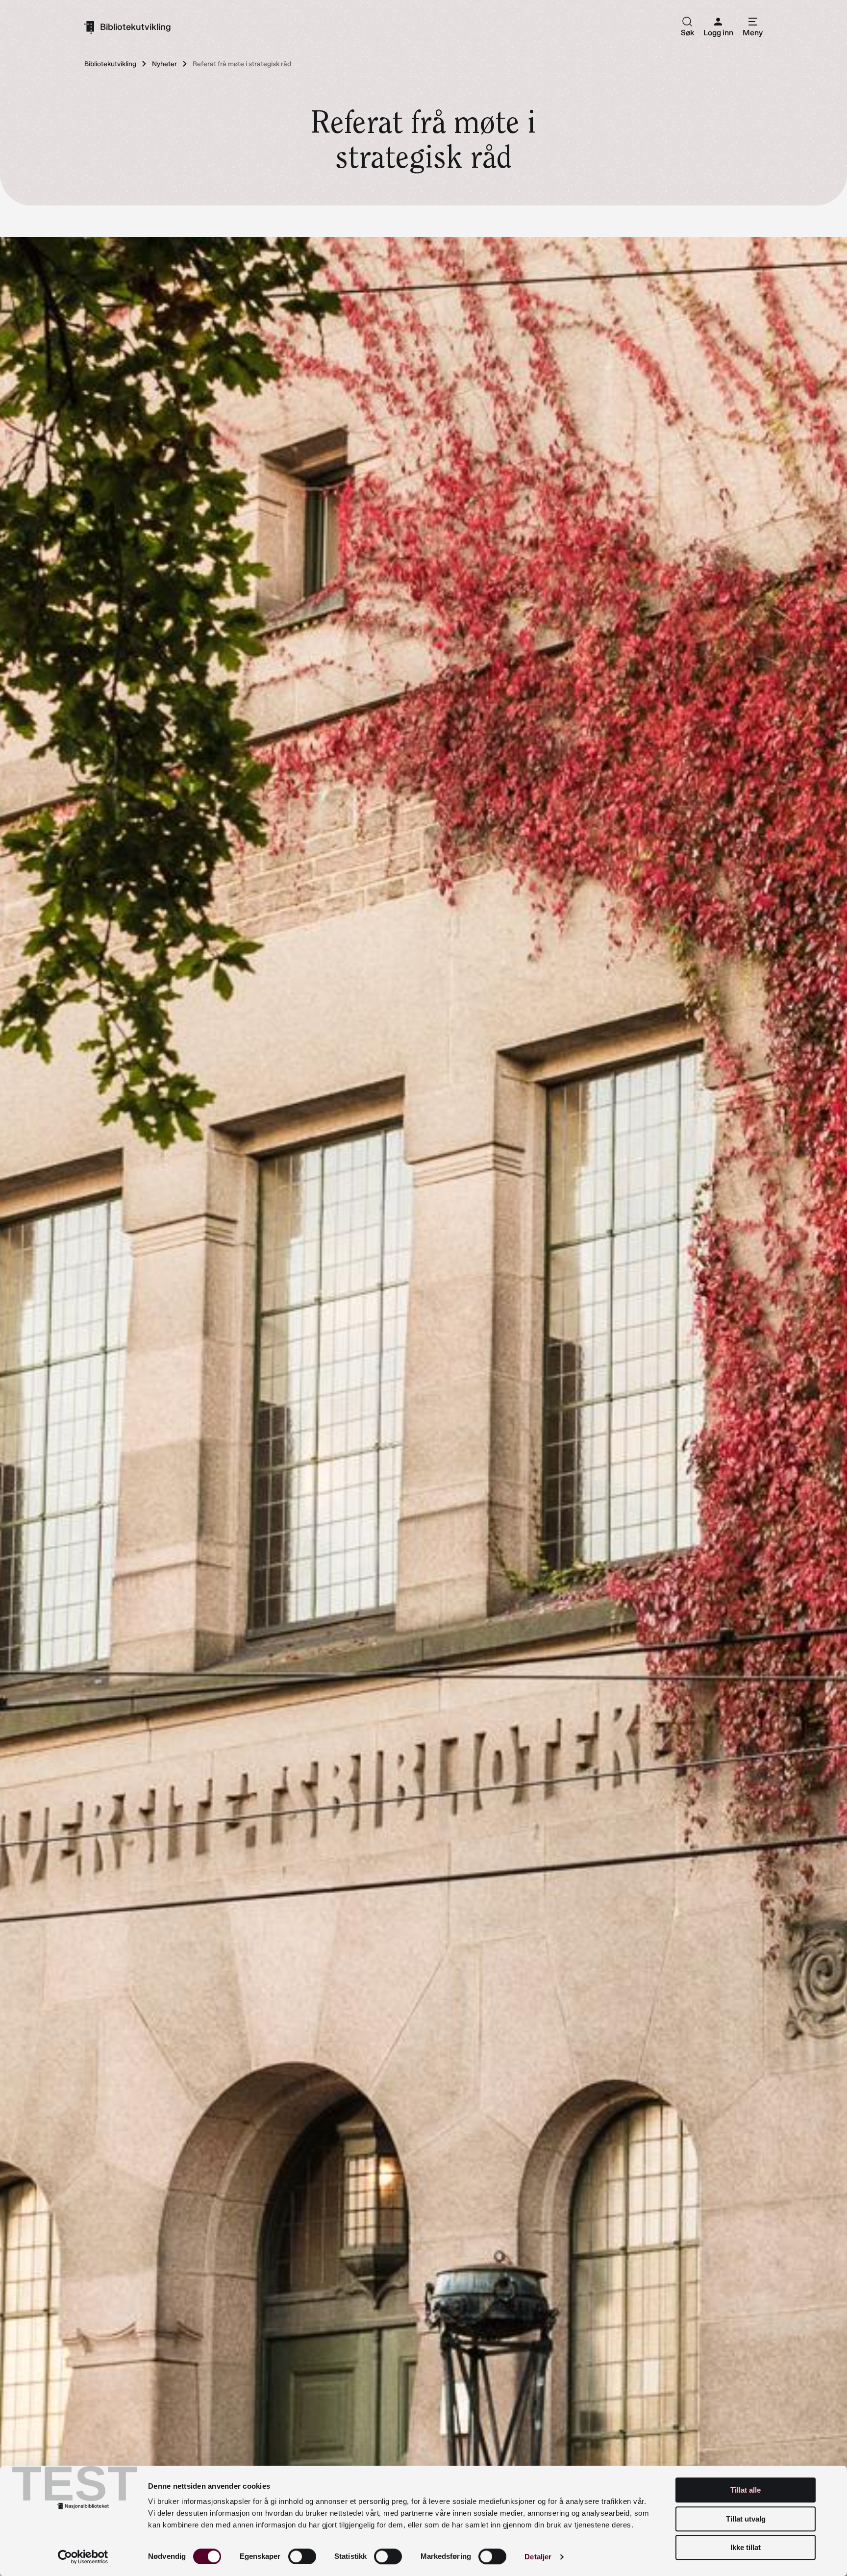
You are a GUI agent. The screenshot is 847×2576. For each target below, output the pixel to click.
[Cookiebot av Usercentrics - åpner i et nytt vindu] (83, 2557)
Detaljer (538, 2557)
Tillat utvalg (746, 2519)
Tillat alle (746, 2490)
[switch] (302, 2556)
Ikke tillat (746, 2547)
